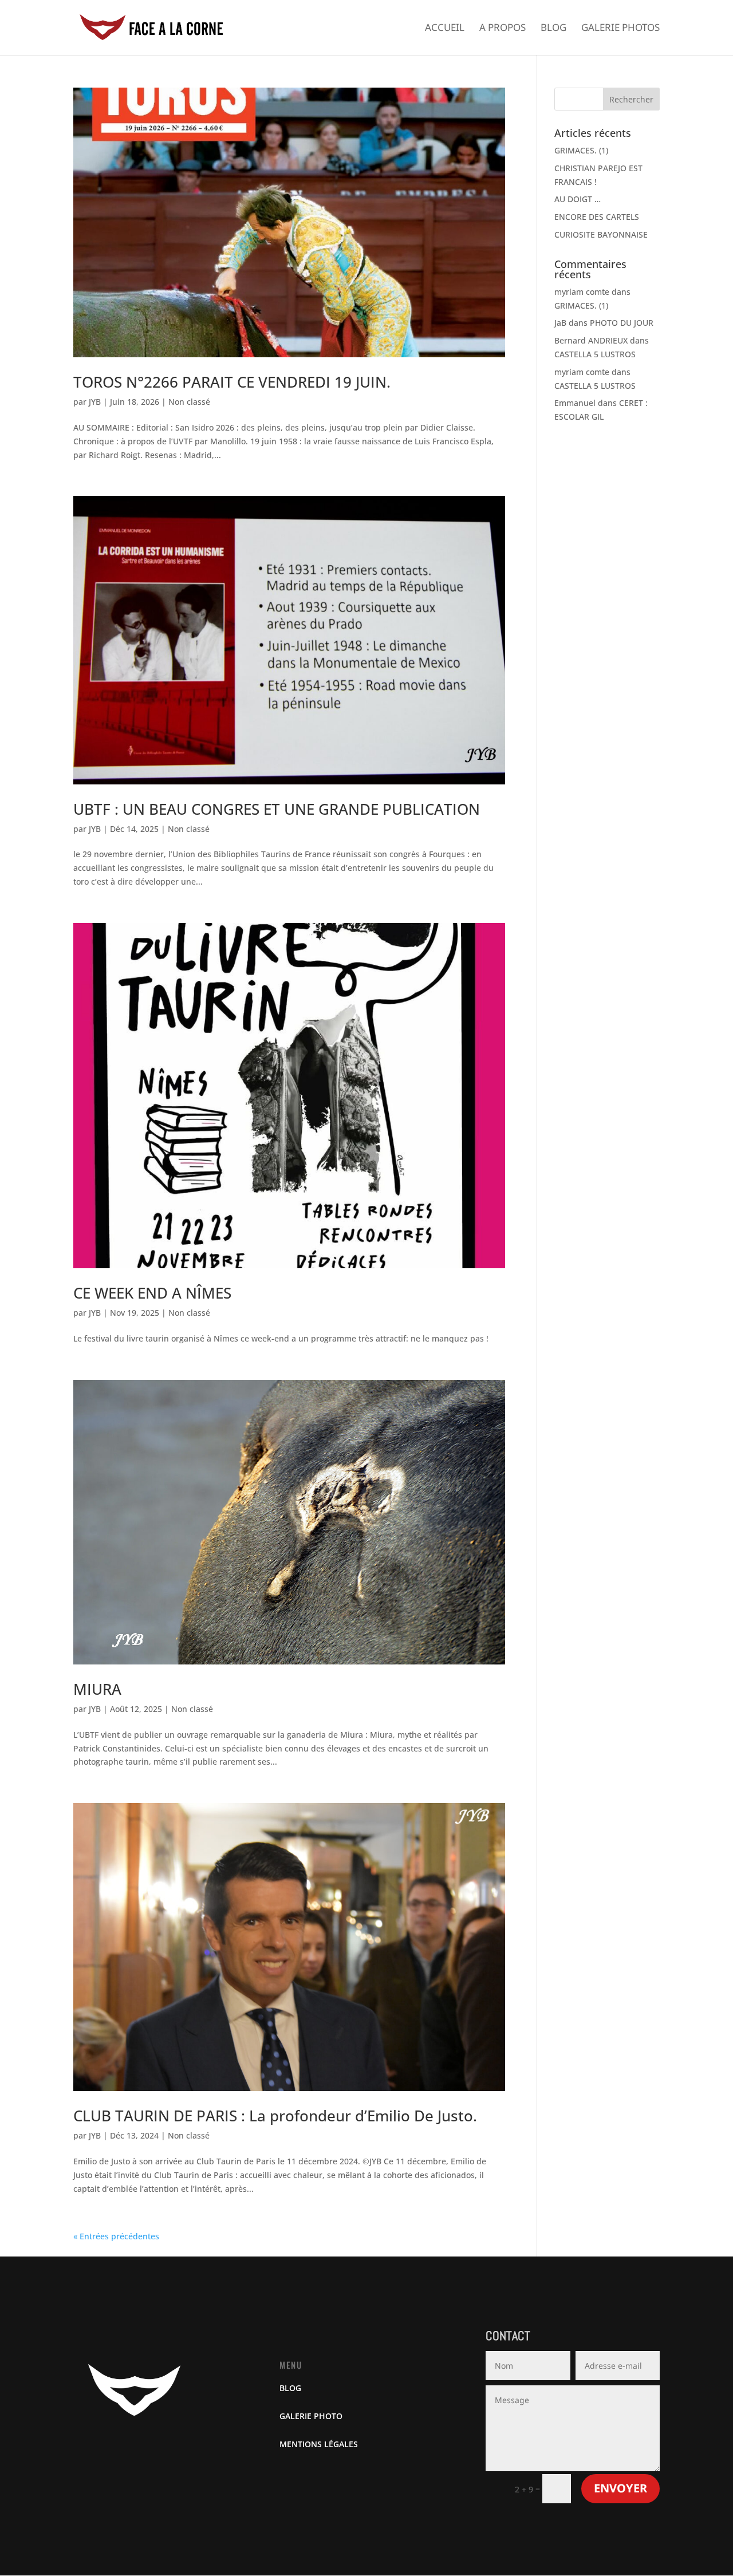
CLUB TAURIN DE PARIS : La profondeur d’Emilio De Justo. (275, 2116)
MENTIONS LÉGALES (319, 2444)
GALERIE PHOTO (311, 2416)
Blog (553, 29)
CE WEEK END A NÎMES (152, 1293)
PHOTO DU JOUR (622, 323)
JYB (95, 402)
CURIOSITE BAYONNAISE (601, 234)
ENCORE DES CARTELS (597, 217)
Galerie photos (620, 29)
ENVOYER (620, 2488)
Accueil (445, 29)
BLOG (290, 2388)
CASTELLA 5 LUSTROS (595, 354)
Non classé (189, 402)
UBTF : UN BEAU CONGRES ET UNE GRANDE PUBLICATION (277, 809)
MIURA (97, 1689)
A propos (503, 29)
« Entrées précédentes (116, 2236)
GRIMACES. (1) (581, 150)
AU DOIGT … (578, 199)
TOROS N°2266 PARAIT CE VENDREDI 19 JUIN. (232, 382)
